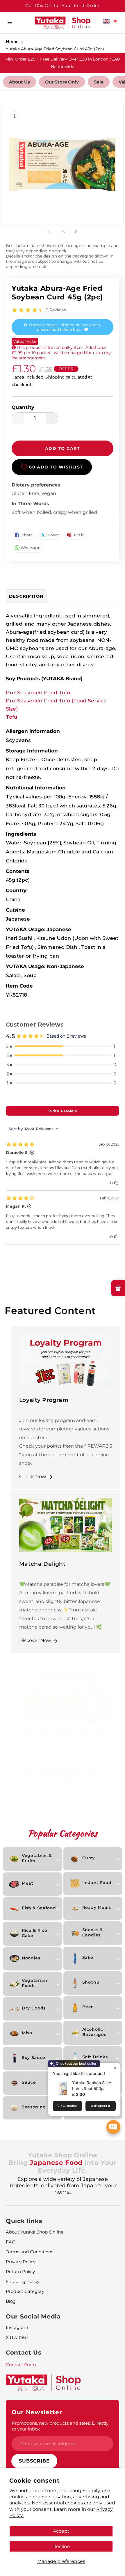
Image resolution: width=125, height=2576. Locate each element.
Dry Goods (34, 2008)
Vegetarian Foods (35, 1983)
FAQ (11, 2242)
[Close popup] (115, 2068)
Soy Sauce (34, 2057)
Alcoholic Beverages (94, 2032)
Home (12, 42)
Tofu (11, 717)
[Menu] (10, 23)
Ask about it (101, 2106)
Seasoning (34, 2107)
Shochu (91, 1982)
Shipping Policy (23, 2281)
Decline (61, 2546)
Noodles (31, 1958)
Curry (89, 1858)
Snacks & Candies (93, 1932)
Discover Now (35, 1640)
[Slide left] (49, 232)
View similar (67, 2106)
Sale (99, 82)
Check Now (33, 1476)
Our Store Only (62, 82)
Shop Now (31, 1802)
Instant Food (97, 1883)
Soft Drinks (95, 2057)
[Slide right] (76, 232)
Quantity (23, 407)
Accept (61, 2531)
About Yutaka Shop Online (35, 2232)
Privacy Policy (21, 2262)
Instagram (17, 2327)
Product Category (25, 2291)
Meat (28, 1883)
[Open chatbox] (113, 2127)
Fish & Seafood (39, 1908)
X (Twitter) (17, 2337)
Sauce (29, 2082)
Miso (27, 2033)
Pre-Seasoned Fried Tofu (38, 693)
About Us (19, 82)
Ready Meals (97, 1907)
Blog (11, 2301)
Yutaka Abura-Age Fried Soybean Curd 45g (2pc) (55, 49)
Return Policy (20, 2271)
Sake (88, 1957)
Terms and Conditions (30, 2252)
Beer (88, 2007)
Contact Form (21, 2365)
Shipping (55, 377)
